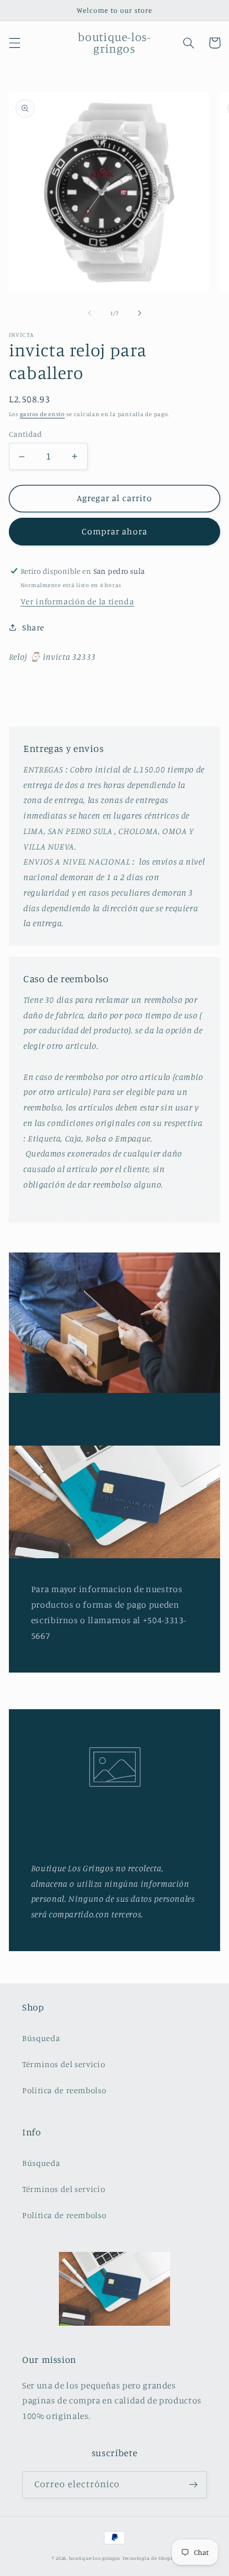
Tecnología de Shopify (150, 2558)
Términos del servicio (64, 2064)
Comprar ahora (115, 531)
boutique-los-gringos (95, 2558)
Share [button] (33, 627)
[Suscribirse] (193, 2485)
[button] (14, 43)
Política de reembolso (64, 2090)
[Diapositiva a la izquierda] (89, 314)
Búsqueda (41, 2038)
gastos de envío (43, 414)
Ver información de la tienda (78, 601)
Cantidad (25, 434)
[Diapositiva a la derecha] (140, 314)
